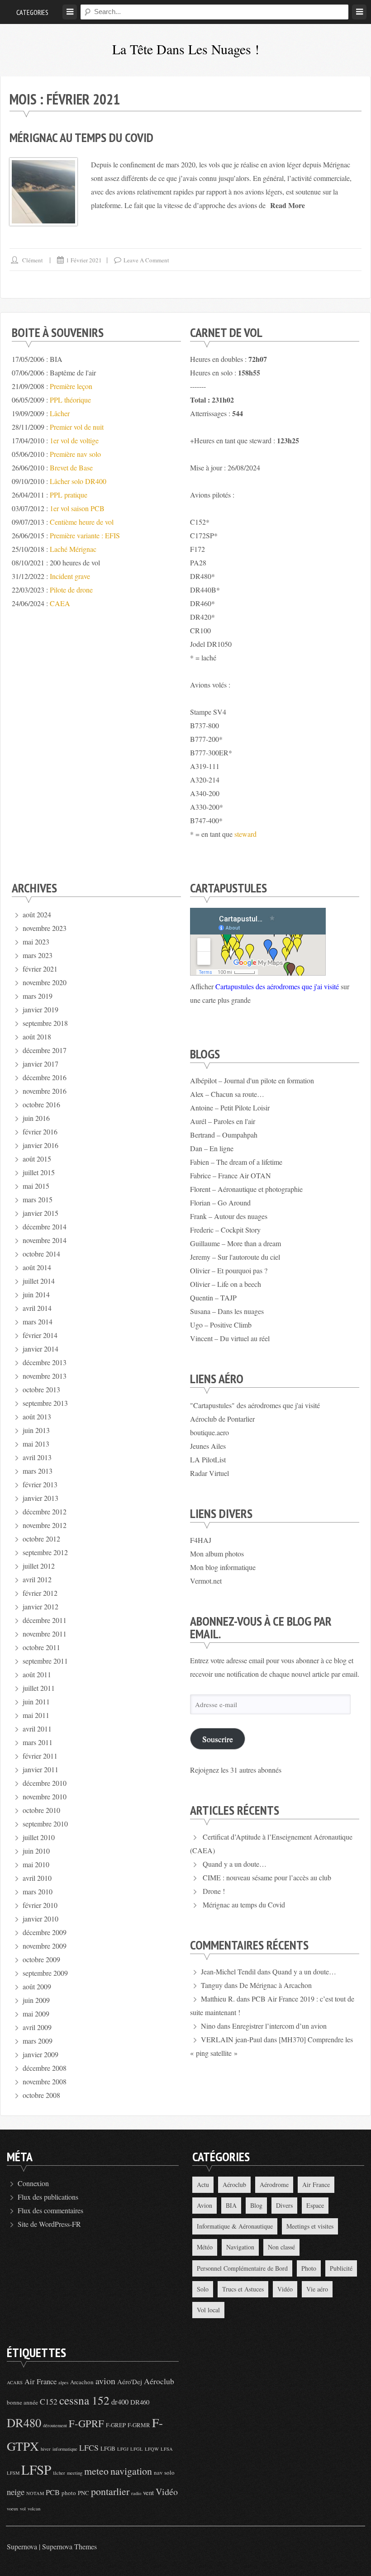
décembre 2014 (45, 1226)
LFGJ (123, 2449)
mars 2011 (38, 1742)
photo (69, 2493)
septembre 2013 (45, 1403)
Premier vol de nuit (77, 427)
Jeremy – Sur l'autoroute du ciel (235, 1257)
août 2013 (37, 1416)
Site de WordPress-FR (49, 2224)
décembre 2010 (45, 1783)
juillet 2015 (39, 1172)
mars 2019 (38, 996)
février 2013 (40, 1484)
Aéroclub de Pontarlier (222, 1419)
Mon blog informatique (223, 1567)
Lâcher (60, 413)
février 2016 (40, 1131)
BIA (231, 2205)
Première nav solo (75, 454)
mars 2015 (38, 1199)
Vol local (208, 2310)
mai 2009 (36, 2014)
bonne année (22, 2402)
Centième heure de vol (82, 522)
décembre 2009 (45, 1932)
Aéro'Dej (130, 2381)
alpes (63, 2382)
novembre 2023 (45, 928)
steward (245, 834)
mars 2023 (38, 955)
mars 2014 (38, 1321)
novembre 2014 (45, 1240)
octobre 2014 (41, 1254)
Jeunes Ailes (208, 1446)
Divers (284, 2205)
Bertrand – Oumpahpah (224, 1135)
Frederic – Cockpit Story (225, 1230)
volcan (34, 2509)
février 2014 (40, 1335)
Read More (288, 205)
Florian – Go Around (220, 1203)
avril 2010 (37, 1878)
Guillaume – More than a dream (235, 1243)
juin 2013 (36, 1430)
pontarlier (110, 2491)
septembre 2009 (45, 1973)
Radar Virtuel (209, 1473)
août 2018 (37, 1037)
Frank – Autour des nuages (229, 1216)
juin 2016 (36, 1118)
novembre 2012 (45, 1525)
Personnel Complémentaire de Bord (242, 2268)
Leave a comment (146, 260)
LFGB (108, 2448)
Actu (203, 2185)
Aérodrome (274, 2185)
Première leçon (71, 386)
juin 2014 (36, 1294)
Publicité (341, 2268)
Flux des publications (48, 2197)
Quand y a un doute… (235, 1864)
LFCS (89, 2448)
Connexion (33, 2183)
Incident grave (70, 576)
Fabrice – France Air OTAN (231, 1175)
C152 (49, 2401)
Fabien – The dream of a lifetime (236, 1162)
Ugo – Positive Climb (221, 1325)
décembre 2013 (45, 1362)
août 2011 (37, 1674)
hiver (46, 2449)
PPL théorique (70, 400)
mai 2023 (36, 942)
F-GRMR (139, 2425)
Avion (205, 2205)
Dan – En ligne (212, 1148)
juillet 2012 (39, 1566)
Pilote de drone (71, 590)
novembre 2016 (45, 1091)
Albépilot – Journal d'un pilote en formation (252, 1080)
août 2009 (37, 1986)
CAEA (60, 603)
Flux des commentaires (50, 2210)
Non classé (281, 2247)
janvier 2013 (40, 1498)
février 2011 (40, 1756)
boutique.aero (209, 1432)
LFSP (36, 2469)
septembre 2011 (45, 1661)
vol (23, 2509)
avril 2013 (37, 1457)
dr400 (120, 2402)
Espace (315, 2205)
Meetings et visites (310, 2226)
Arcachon (82, 2382)
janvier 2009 (40, 2054)
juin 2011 (36, 1701)
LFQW (152, 2449)
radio (136, 2493)
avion (105, 2381)
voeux (12, 2509)
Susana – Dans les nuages (227, 1311)
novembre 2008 (45, 2081)
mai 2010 (36, 1864)
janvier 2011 (40, 1769)
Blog (256, 2205)
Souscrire (218, 1739)
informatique (65, 2449)
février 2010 (40, 1905)
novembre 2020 (45, 982)
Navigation (240, 2247)
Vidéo (285, 2289)
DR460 (140, 2402)
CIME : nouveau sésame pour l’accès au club (267, 1877)
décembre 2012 (45, 1511)
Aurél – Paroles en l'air (223, 1121)
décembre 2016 (45, 1077)
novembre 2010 (45, 1796)
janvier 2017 (40, 1064)
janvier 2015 (40, 1213)
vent (148, 2492)
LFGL (137, 2449)
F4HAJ (201, 1540)
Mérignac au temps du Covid (81, 137)
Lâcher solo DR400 (78, 481)
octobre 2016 (41, 1104)
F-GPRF (86, 2423)
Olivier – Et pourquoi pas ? (229, 1270)
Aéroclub (234, 2185)
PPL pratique (69, 495)
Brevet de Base (71, 467)
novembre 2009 (45, 1946)
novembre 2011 (45, 1634)
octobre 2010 (41, 1810)
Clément (33, 260)
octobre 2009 (41, 1959)
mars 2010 (38, 1891)
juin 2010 (36, 1851)
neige (16, 2492)
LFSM (13, 2473)
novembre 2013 (45, 1376)
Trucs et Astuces (243, 2289)
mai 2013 (36, 1444)
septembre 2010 (45, 1824)
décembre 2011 (45, 1620)
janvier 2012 (40, 1606)
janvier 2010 (40, 1919)
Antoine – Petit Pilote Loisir (230, 1108)
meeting (75, 2473)
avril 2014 (37, 1308)
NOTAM (35, 2493)
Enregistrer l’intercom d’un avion (279, 2026)
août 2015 (37, 1159)
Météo (205, 2247)
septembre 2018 (45, 1023)
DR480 (24, 2422)
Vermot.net (206, 1581)
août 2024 (37, 914)
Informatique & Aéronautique (235, 2226)
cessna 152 (84, 2400)
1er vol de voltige (74, 440)
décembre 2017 (45, 1050)
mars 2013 (38, 1471)
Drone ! (214, 1891)
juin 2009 (36, 2000)
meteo (96, 2471)
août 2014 (37, 1267)
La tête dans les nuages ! (186, 49)
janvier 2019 (40, 1009)
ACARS (15, 2382)
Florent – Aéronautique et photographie (246, 1189)
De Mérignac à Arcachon (276, 1985)
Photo (309, 2268)
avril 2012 (37, 1579)
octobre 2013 (41, 1389)
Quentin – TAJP (213, 1297)
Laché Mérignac (73, 549)
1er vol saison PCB (77, 508)
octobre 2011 (41, 1647)
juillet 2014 (39, 1281)
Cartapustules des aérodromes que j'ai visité (277, 986)
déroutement (55, 2425)
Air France (316, 2185)
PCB (53, 2492)
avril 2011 (37, 1729)
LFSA (167, 2449)
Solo (203, 2289)
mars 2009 (38, 2041)
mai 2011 (36, 1715)
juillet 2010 (39, 1837)
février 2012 (40, 1593)
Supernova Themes (69, 2546)
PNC (83, 2493)
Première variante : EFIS (85, 535)
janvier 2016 (40, 1145)
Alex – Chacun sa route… (227, 1094)
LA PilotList (208, 1459)
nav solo (164, 2472)
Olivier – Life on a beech (226, 1284)
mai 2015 (36, 1186)
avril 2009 (37, 2027)
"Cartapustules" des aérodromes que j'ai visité (255, 1405)
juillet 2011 (39, 1688)
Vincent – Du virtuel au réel (230, 1338)
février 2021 (40, 969)
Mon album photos (217, 1554)
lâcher (59, 2473)
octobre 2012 (41, 1539)
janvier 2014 (40, 1349)
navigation (131, 2471)
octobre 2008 (41, 2095)
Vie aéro (317, 2289)
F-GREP (116, 2425)
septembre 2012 (45, 1552)
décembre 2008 (45, 2068)
